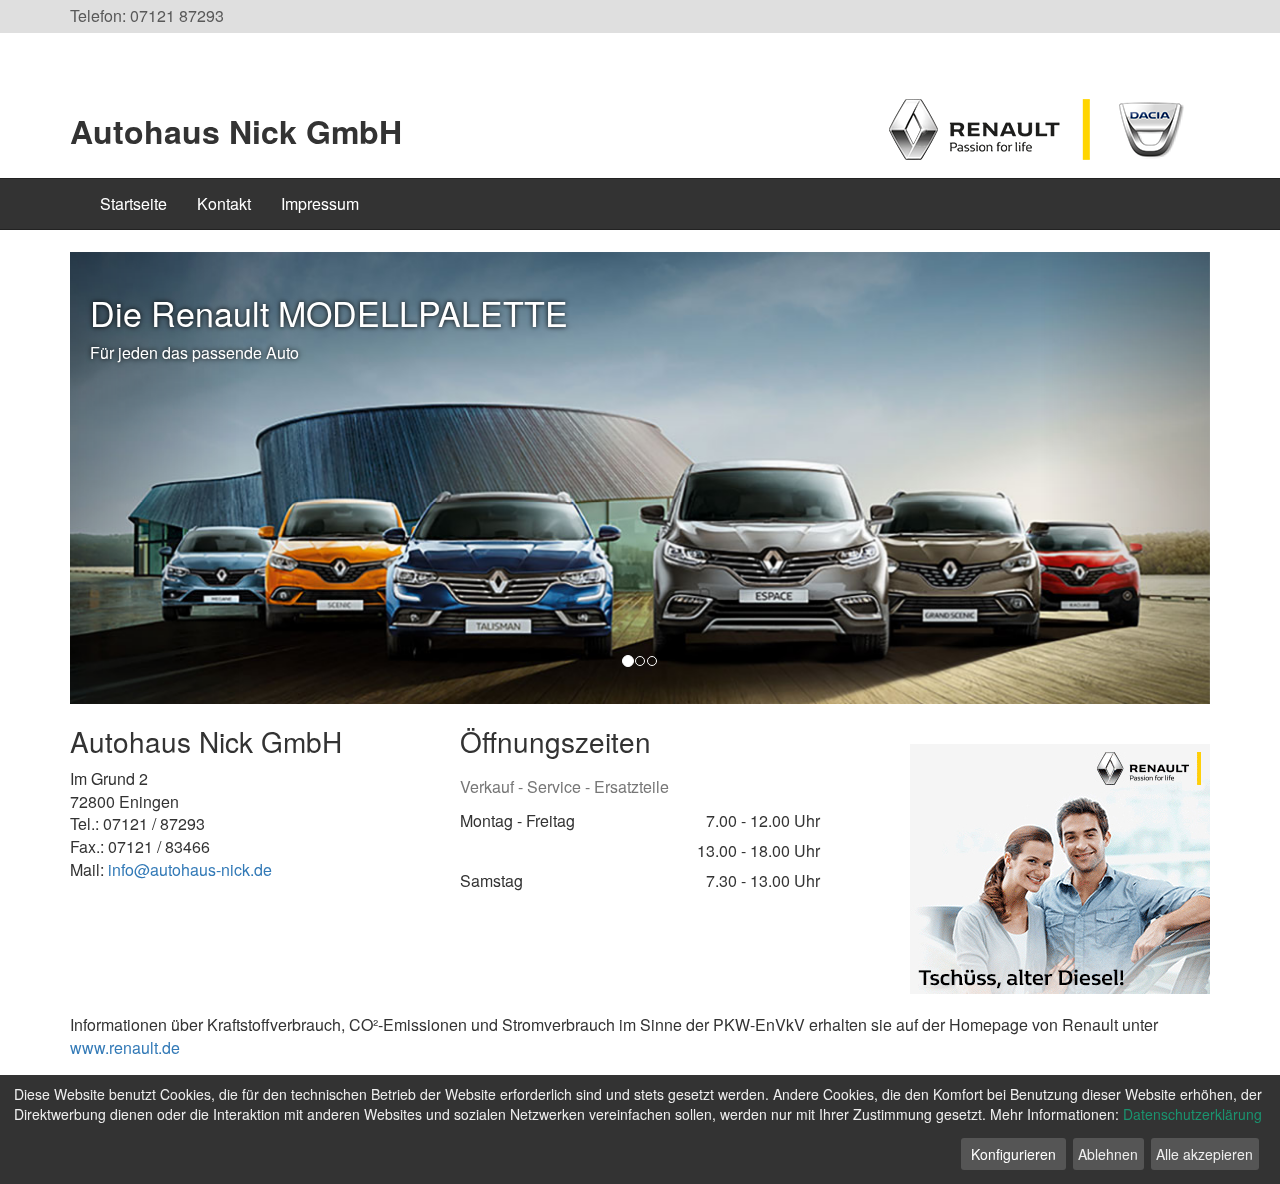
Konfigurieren (1013, 1154)
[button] (155, 478)
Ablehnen (1108, 1154)
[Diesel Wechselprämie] (1060, 866)
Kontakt (224, 203)
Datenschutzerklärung (1192, 1114)
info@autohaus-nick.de (190, 869)
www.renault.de (125, 1047)
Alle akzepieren (1204, 1154)
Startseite (133, 203)
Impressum (320, 203)
